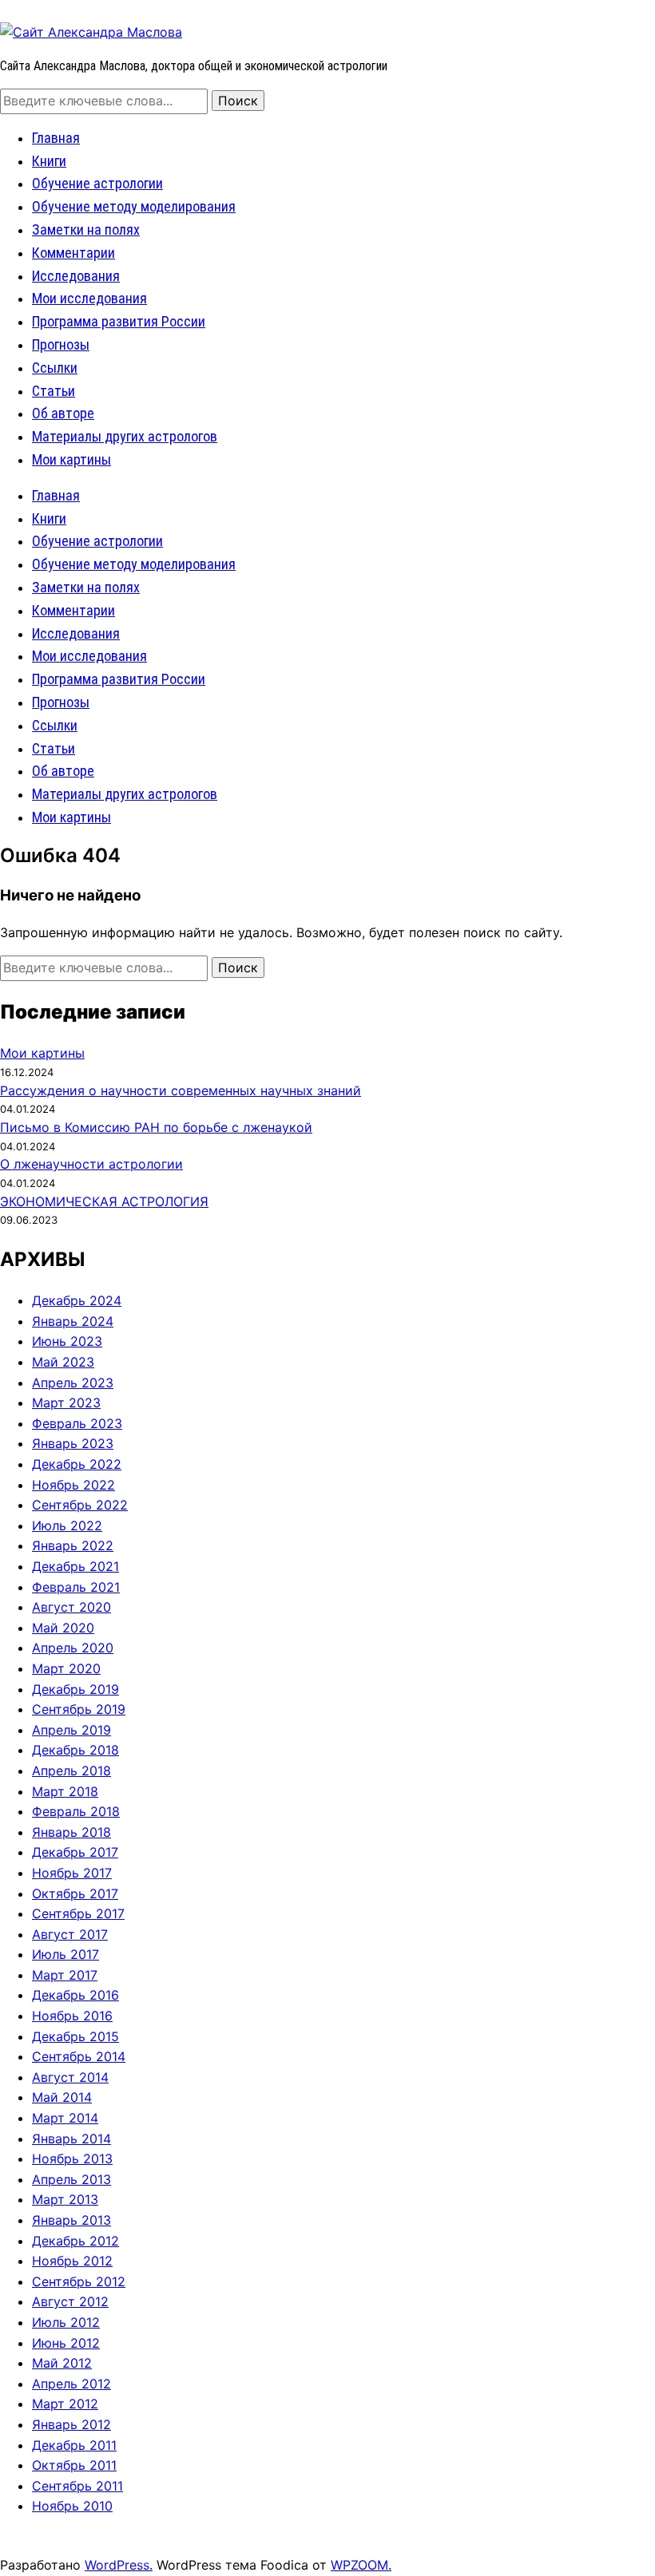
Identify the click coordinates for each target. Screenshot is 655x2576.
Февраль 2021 (76, 1587)
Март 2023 (66, 1403)
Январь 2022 (73, 1545)
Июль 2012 (66, 2322)
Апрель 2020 (73, 1648)
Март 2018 (65, 1791)
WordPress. (119, 2565)
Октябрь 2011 (74, 2465)
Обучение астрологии (97, 183)
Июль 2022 (67, 1525)
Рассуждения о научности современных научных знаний (181, 1090)
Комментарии (73, 253)
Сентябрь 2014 (79, 2056)
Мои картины (71, 459)
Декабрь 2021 (75, 1566)
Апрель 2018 (71, 1771)
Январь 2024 (73, 1321)
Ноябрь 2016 (72, 2016)
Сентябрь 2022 (80, 1505)
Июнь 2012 (66, 2343)
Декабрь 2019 (75, 1689)
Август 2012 (70, 2301)
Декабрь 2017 (75, 1852)
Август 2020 (71, 1607)
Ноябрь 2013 (72, 2159)
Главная (56, 138)
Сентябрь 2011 (77, 2486)
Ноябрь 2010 (72, 2506)
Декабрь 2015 (75, 2036)
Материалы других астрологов (125, 436)
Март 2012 (65, 2404)
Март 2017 (65, 1975)
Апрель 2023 (73, 1383)
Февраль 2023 (77, 1423)
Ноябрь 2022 (73, 1485)
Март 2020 (66, 1668)
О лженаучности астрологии (91, 1164)
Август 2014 (70, 2077)
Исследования (76, 276)
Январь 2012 (71, 2424)
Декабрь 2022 (77, 1464)
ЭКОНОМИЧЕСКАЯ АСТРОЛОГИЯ (104, 1201)
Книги (49, 161)
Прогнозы (61, 344)
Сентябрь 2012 (79, 2281)
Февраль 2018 (76, 1811)
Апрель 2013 (71, 2179)
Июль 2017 (65, 1954)
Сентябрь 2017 (78, 1913)
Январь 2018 (71, 1832)
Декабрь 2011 (74, 2445)
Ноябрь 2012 (72, 2261)
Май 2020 (63, 1628)
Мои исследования (89, 298)
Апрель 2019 (71, 1730)
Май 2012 (62, 2363)
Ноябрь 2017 (72, 1873)
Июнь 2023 (67, 1341)
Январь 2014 (71, 2139)
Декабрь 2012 (75, 2241)
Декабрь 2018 (75, 1750)
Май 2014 (62, 2097)
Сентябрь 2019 (79, 1709)
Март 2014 (65, 2118)
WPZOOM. (361, 2565)
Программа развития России (119, 321)
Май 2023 (63, 1362)
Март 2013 (65, 2199)
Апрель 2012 (71, 2384)
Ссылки (55, 368)
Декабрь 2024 (77, 1300)
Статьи (54, 391)
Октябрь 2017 (75, 1893)
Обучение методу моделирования (134, 206)
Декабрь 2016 (75, 1995)
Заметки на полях (86, 230)
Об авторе (63, 413)
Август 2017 (70, 1934)
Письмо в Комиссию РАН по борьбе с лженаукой (156, 1127)
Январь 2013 (71, 2220)
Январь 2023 (73, 1443)
